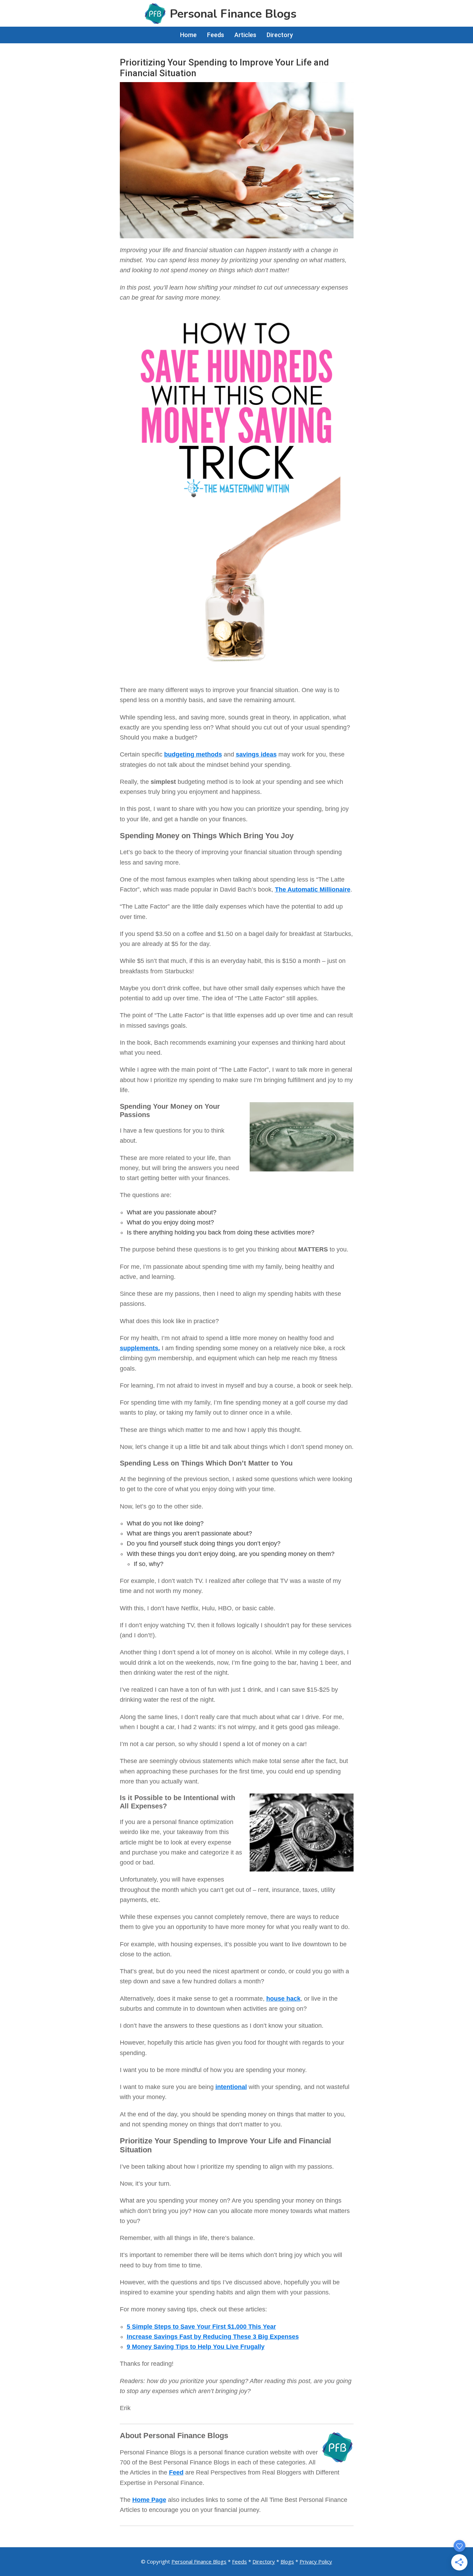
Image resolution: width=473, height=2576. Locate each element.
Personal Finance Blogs (199, 2561)
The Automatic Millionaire (313, 889)
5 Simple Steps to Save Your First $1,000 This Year (201, 2327)
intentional (231, 2087)
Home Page (149, 2500)
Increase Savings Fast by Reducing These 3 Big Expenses (213, 2337)
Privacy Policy (316, 2561)
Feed (176, 2472)
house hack (283, 1999)
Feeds (239, 2561)
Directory (264, 2561)
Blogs (287, 2561)
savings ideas (256, 754)
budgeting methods (193, 754)
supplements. (140, 1348)
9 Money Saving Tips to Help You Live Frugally (196, 2347)
